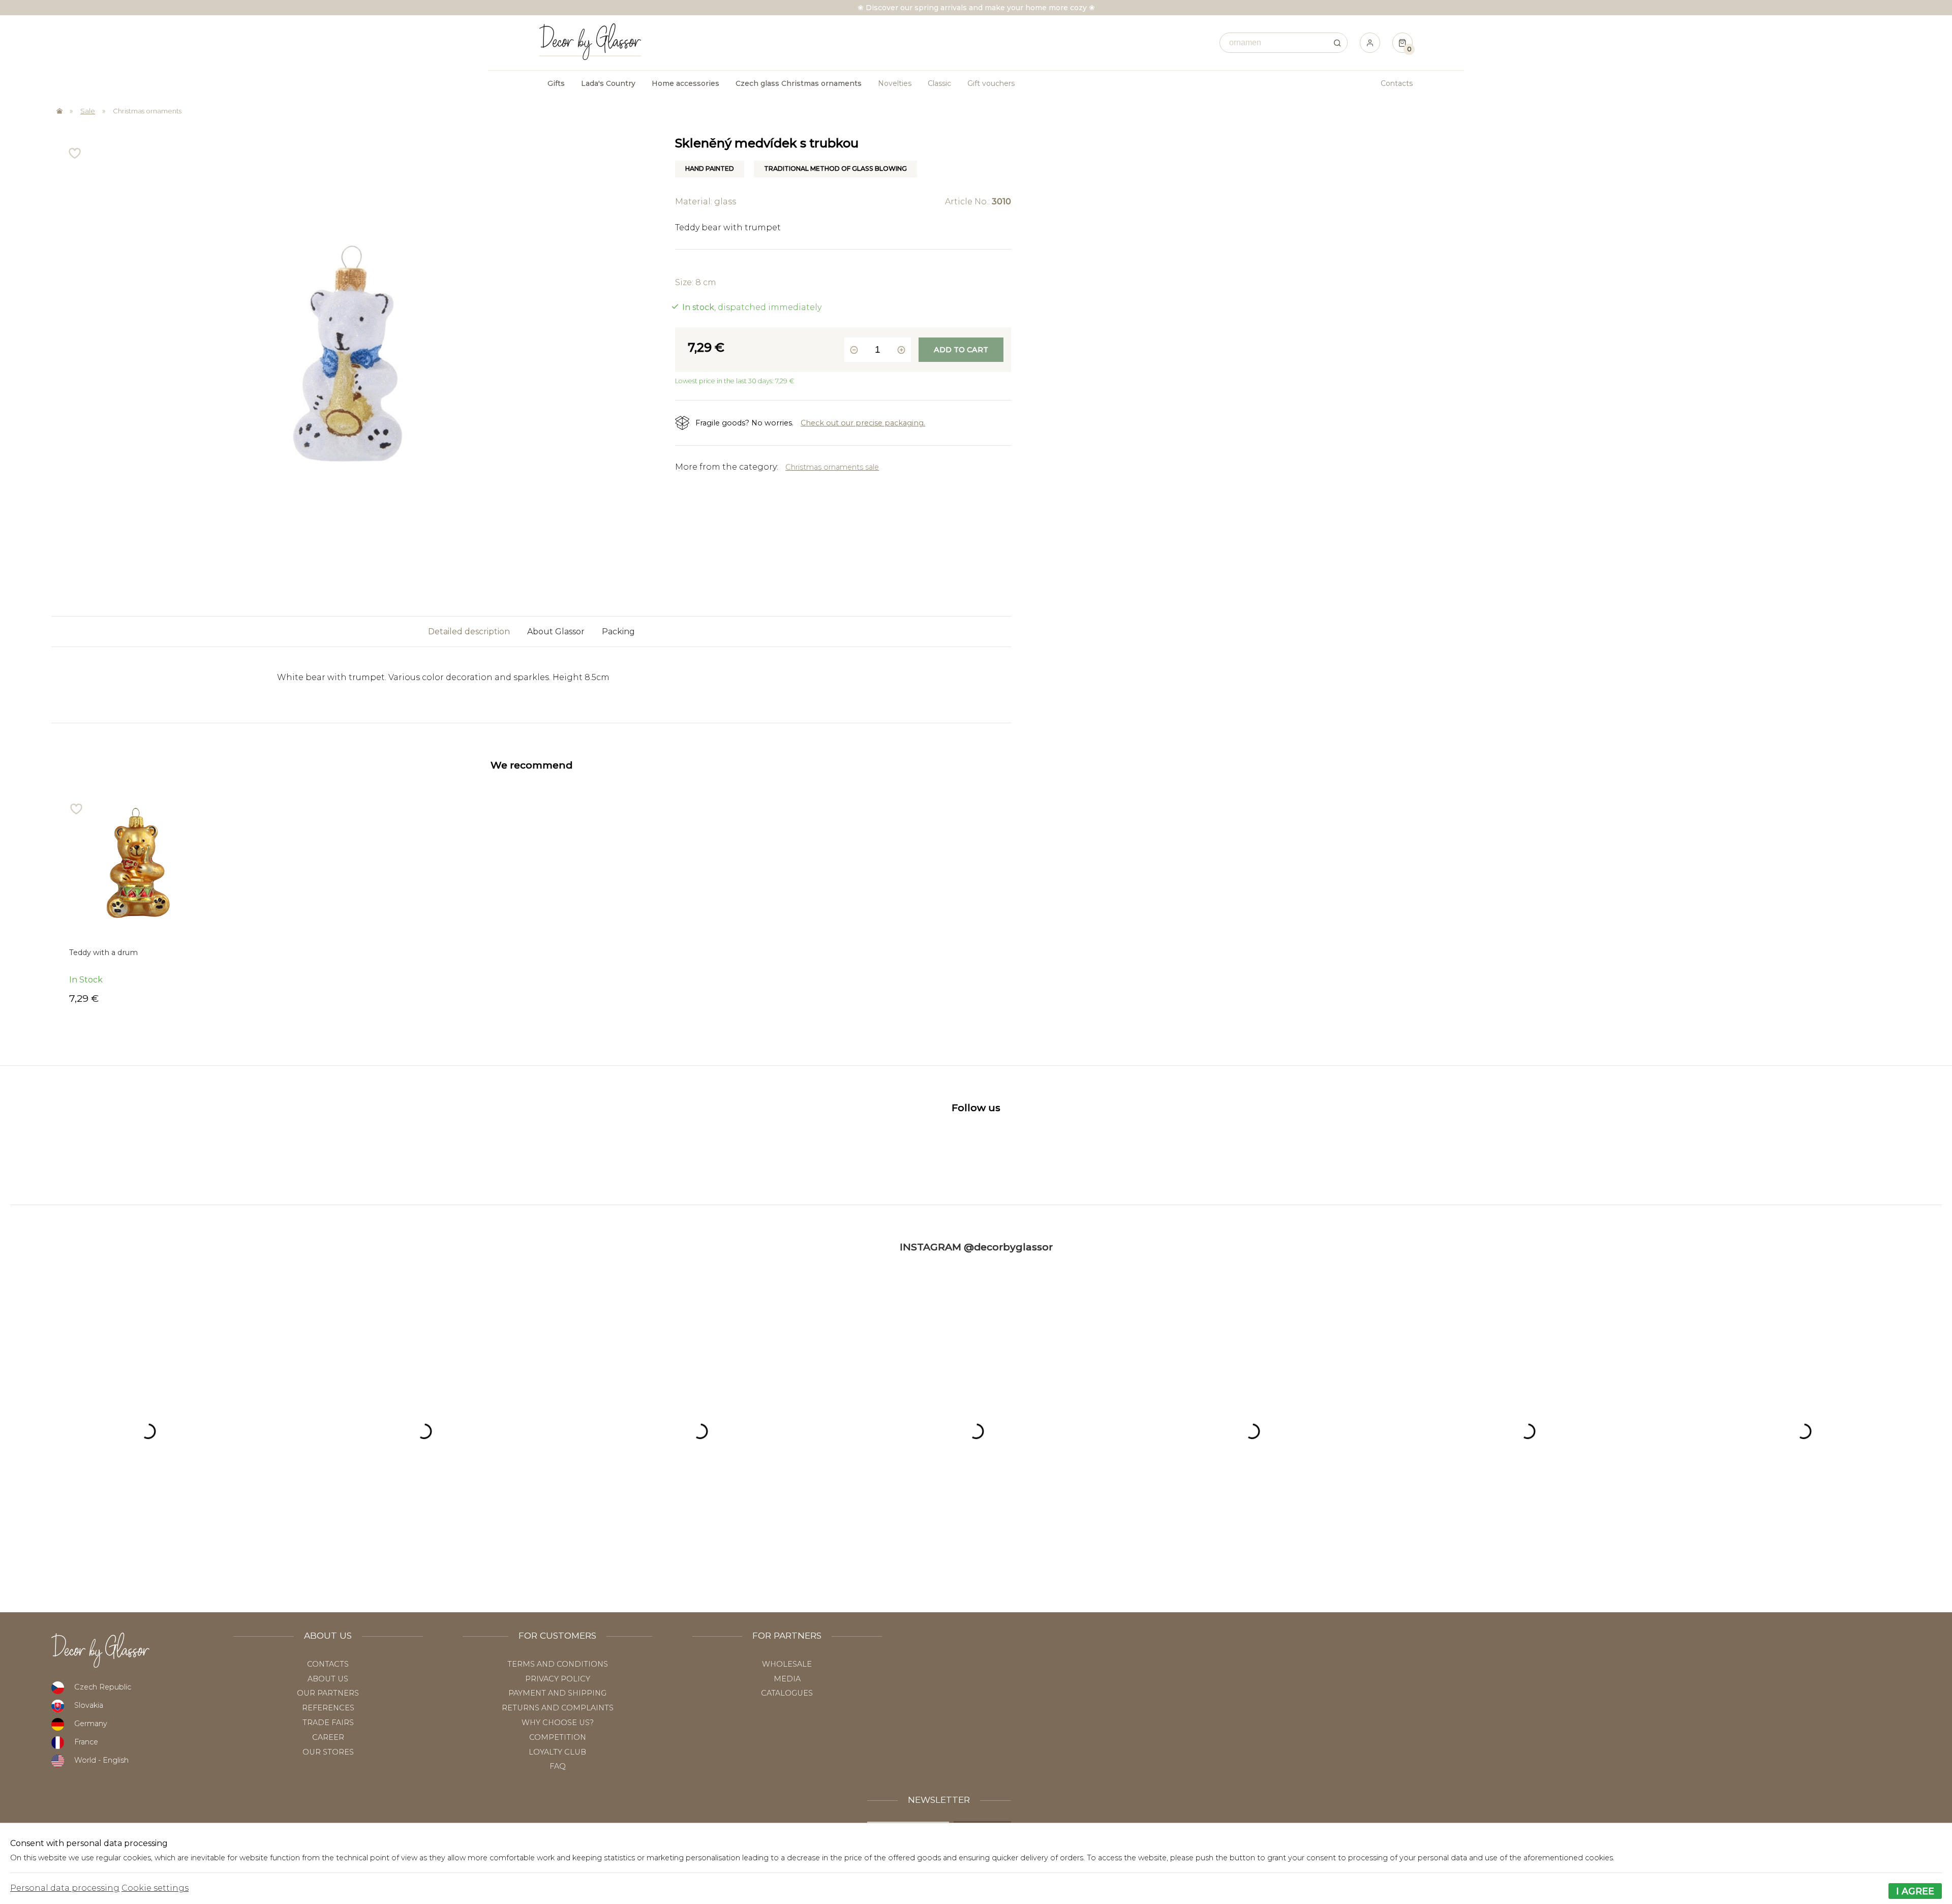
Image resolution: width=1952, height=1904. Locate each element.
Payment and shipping (557, 1693)
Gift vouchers (991, 83)
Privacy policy (558, 1679)
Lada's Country (608, 83)
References (328, 1708)
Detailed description (469, 632)
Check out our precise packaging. (863, 423)
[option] (138, 903)
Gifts (556, 83)
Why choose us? (558, 1723)
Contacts (1397, 83)
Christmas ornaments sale (832, 467)
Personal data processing (65, 1888)
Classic (939, 83)
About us (328, 1679)
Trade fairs (328, 1723)
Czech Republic (103, 1687)
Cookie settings (155, 1888)
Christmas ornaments (147, 111)
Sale (88, 111)
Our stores (328, 1752)
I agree (1915, 1891)
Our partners (328, 1693)
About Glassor (556, 632)
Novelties (895, 83)
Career (328, 1737)
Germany (91, 1724)
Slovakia (89, 1705)
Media (787, 1679)
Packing (618, 632)
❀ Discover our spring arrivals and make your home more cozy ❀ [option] (976, 8)
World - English (101, 1760)
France (86, 1742)
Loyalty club (557, 1752)
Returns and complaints (558, 1708)
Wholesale (787, 1664)
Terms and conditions (558, 1664)
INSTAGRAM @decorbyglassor (976, 1247)
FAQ (558, 1766)
